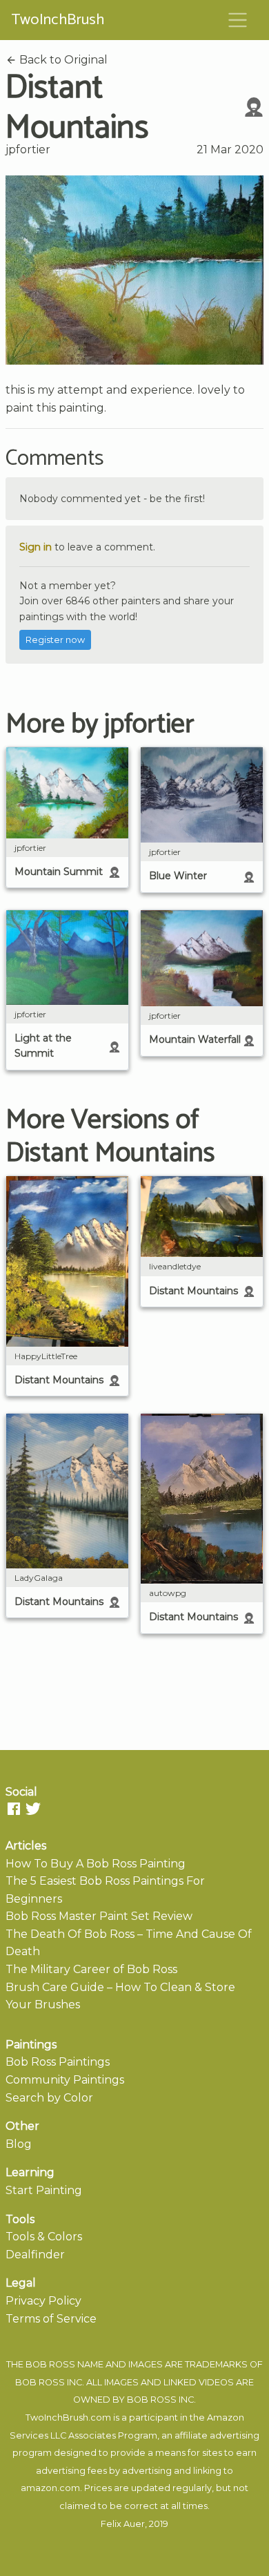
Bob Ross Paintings (58, 2062)
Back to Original (62, 60)
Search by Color (49, 2098)
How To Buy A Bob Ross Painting (96, 1864)
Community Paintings (65, 2080)
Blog (19, 2144)
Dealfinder (35, 2255)
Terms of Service (51, 2319)
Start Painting (44, 2190)
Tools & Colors (44, 2237)
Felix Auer (123, 2524)
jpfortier (28, 150)
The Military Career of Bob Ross (91, 1969)
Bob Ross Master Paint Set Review (99, 1916)
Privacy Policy (43, 2301)
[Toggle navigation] (238, 20)
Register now (55, 640)
